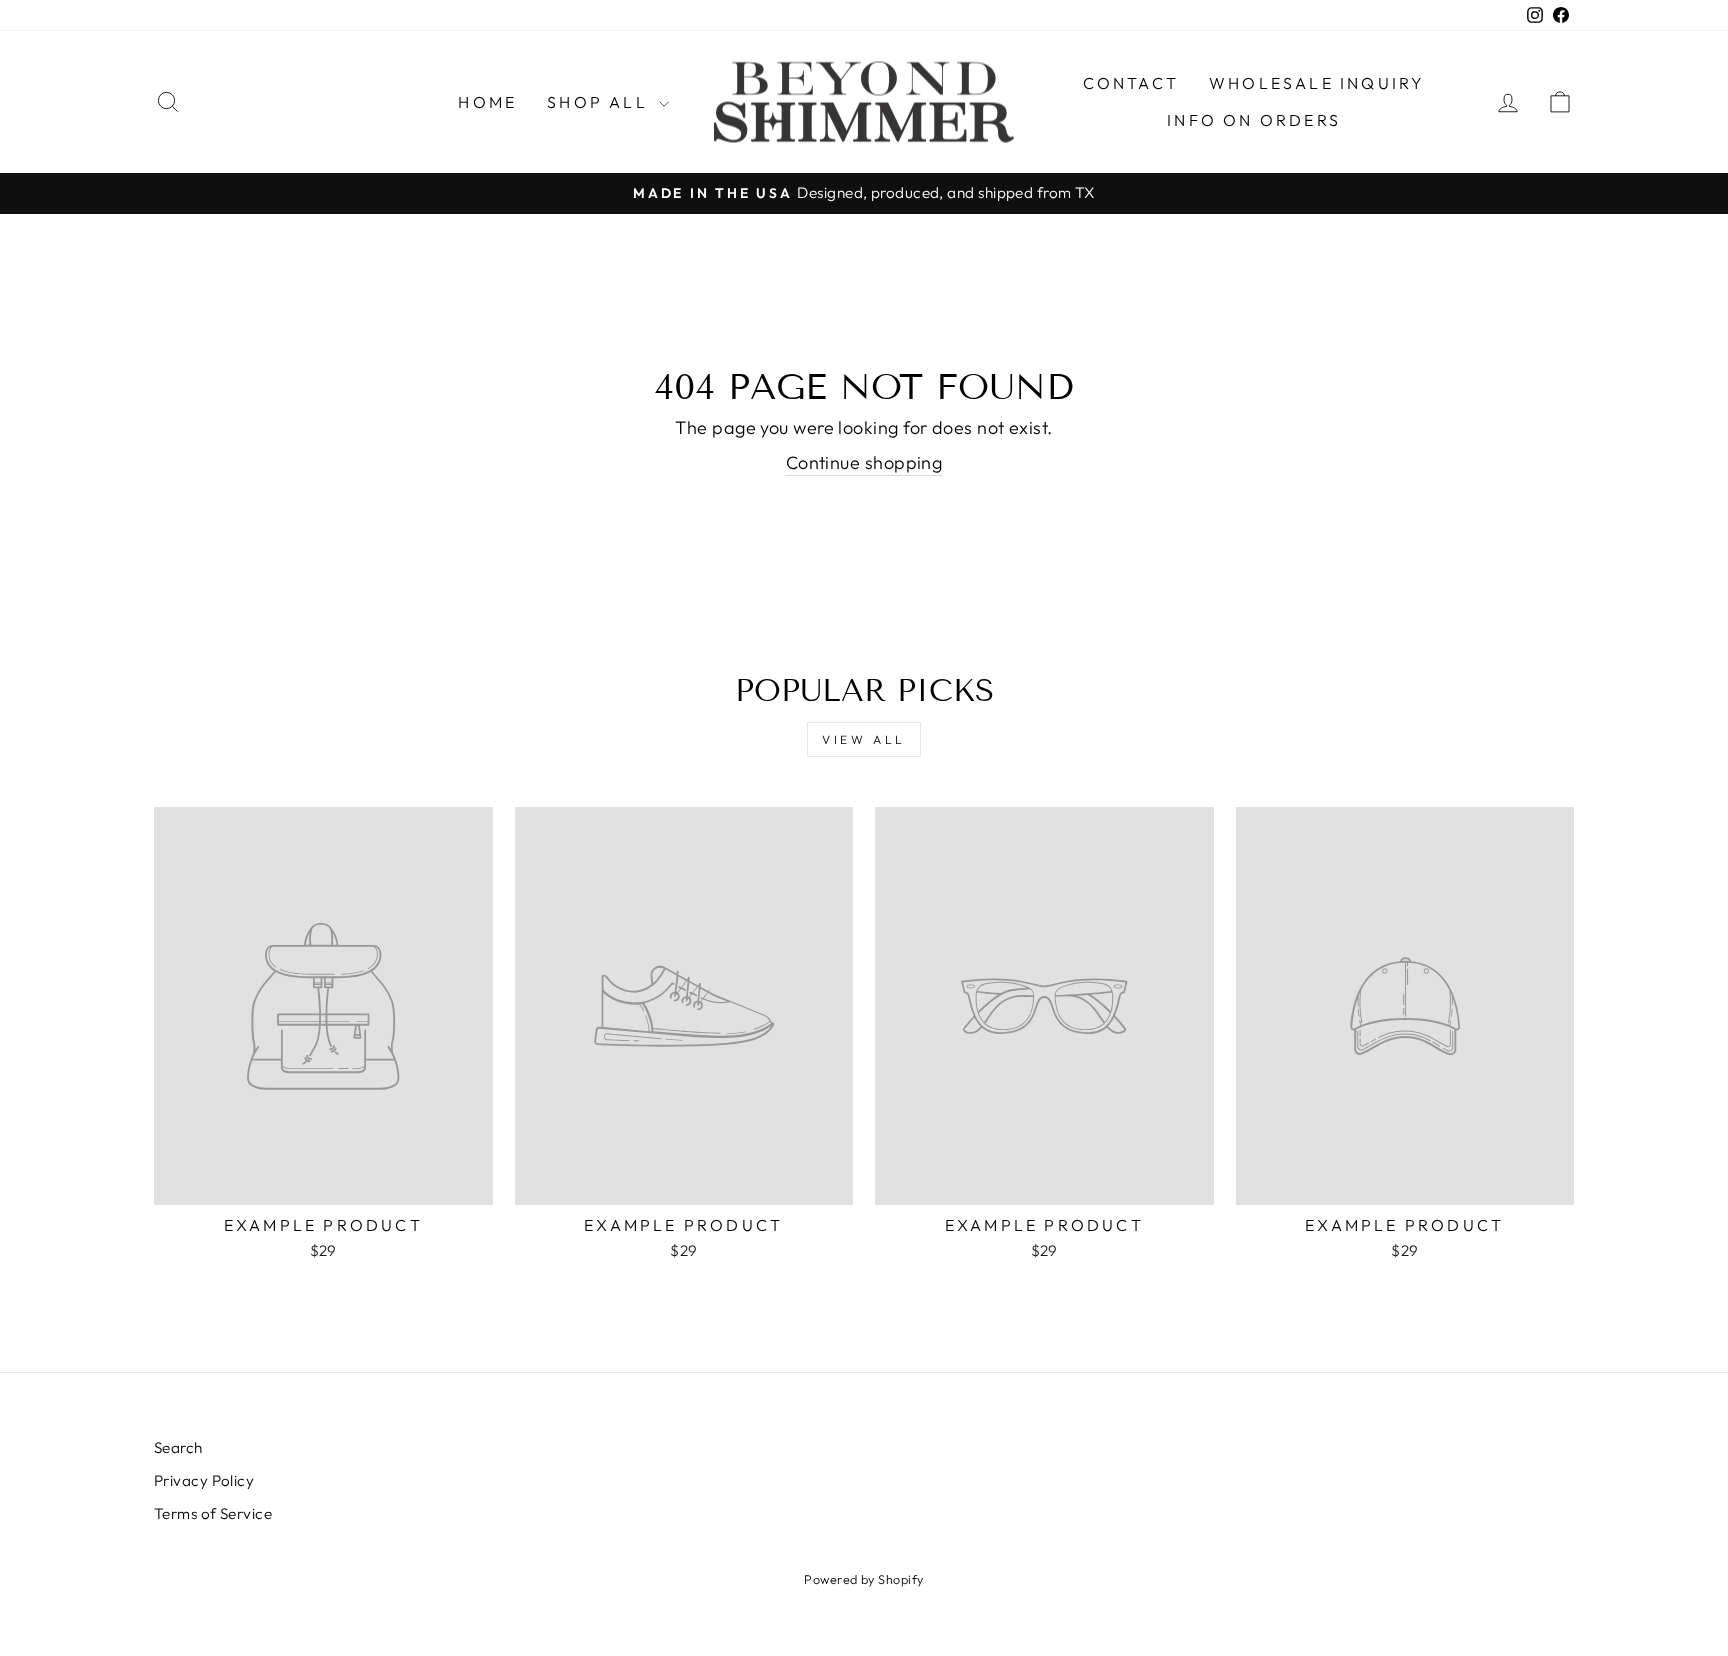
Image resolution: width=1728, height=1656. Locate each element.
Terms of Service (213, 1513)
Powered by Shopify (863, 1579)
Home (487, 102)
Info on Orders (1254, 120)
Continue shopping (864, 462)
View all (864, 739)
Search (178, 1447)
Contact (1131, 83)
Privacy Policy (204, 1480)
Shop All (600, 102)
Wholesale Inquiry (1317, 83)
